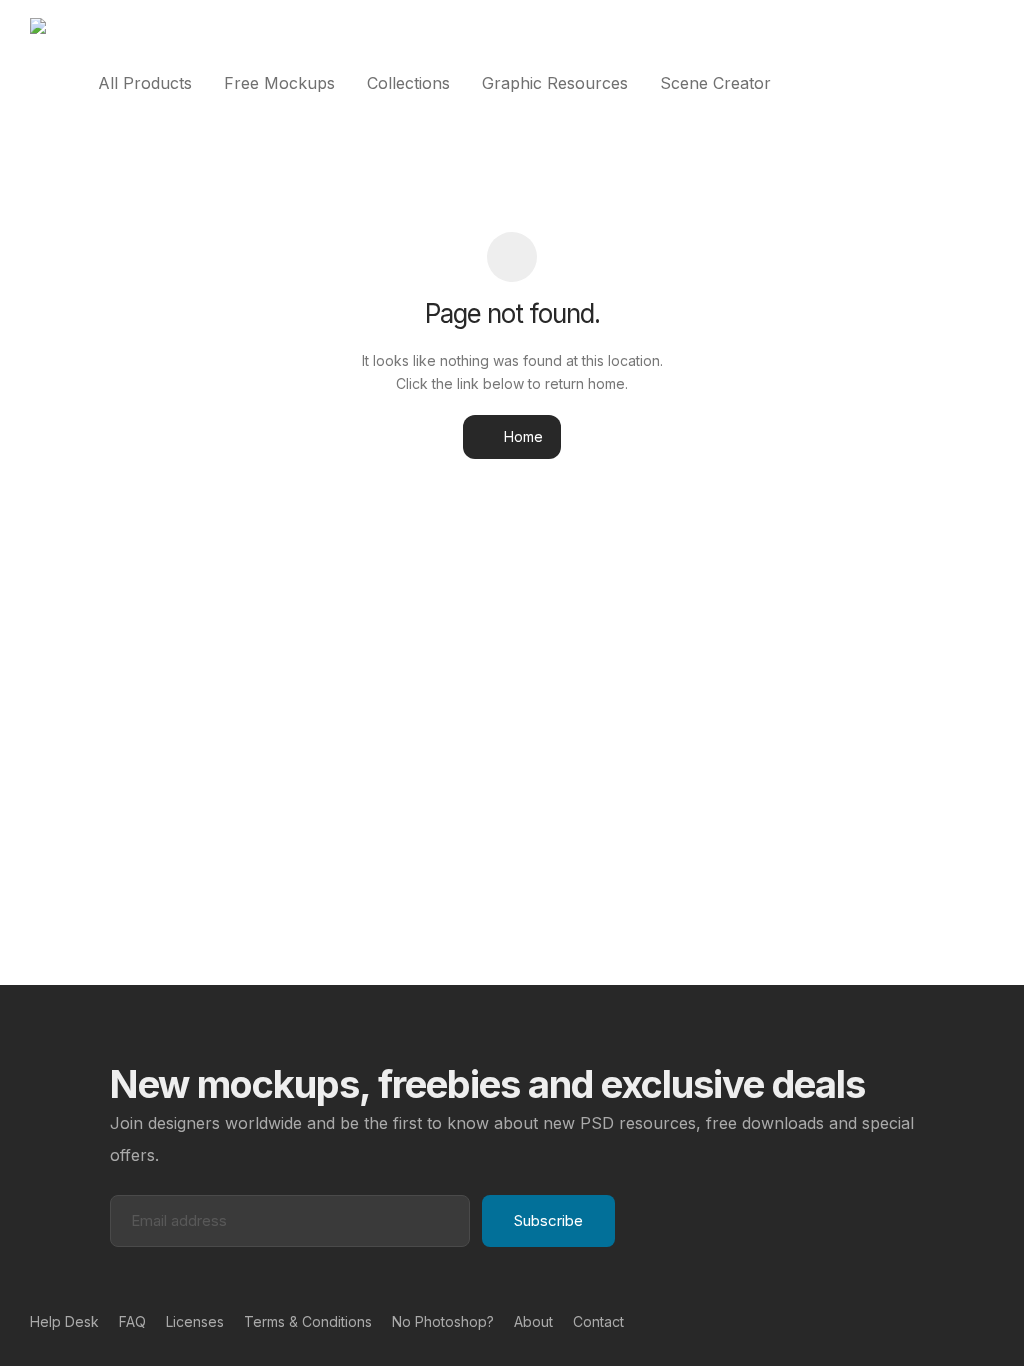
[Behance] (923, 1320)
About (533, 1321)
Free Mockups (279, 83)
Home (521, 436)
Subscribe (548, 1220)
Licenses (195, 1321)
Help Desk (64, 1321)
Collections (408, 83)
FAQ (132, 1321)
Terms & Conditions (308, 1321)
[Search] (988, 83)
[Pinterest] (955, 1320)
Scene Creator (715, 83)
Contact (598, 1321)
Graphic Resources (555, 83)
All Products (145, 83)
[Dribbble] (987, 1320)
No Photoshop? (443, 1321)
